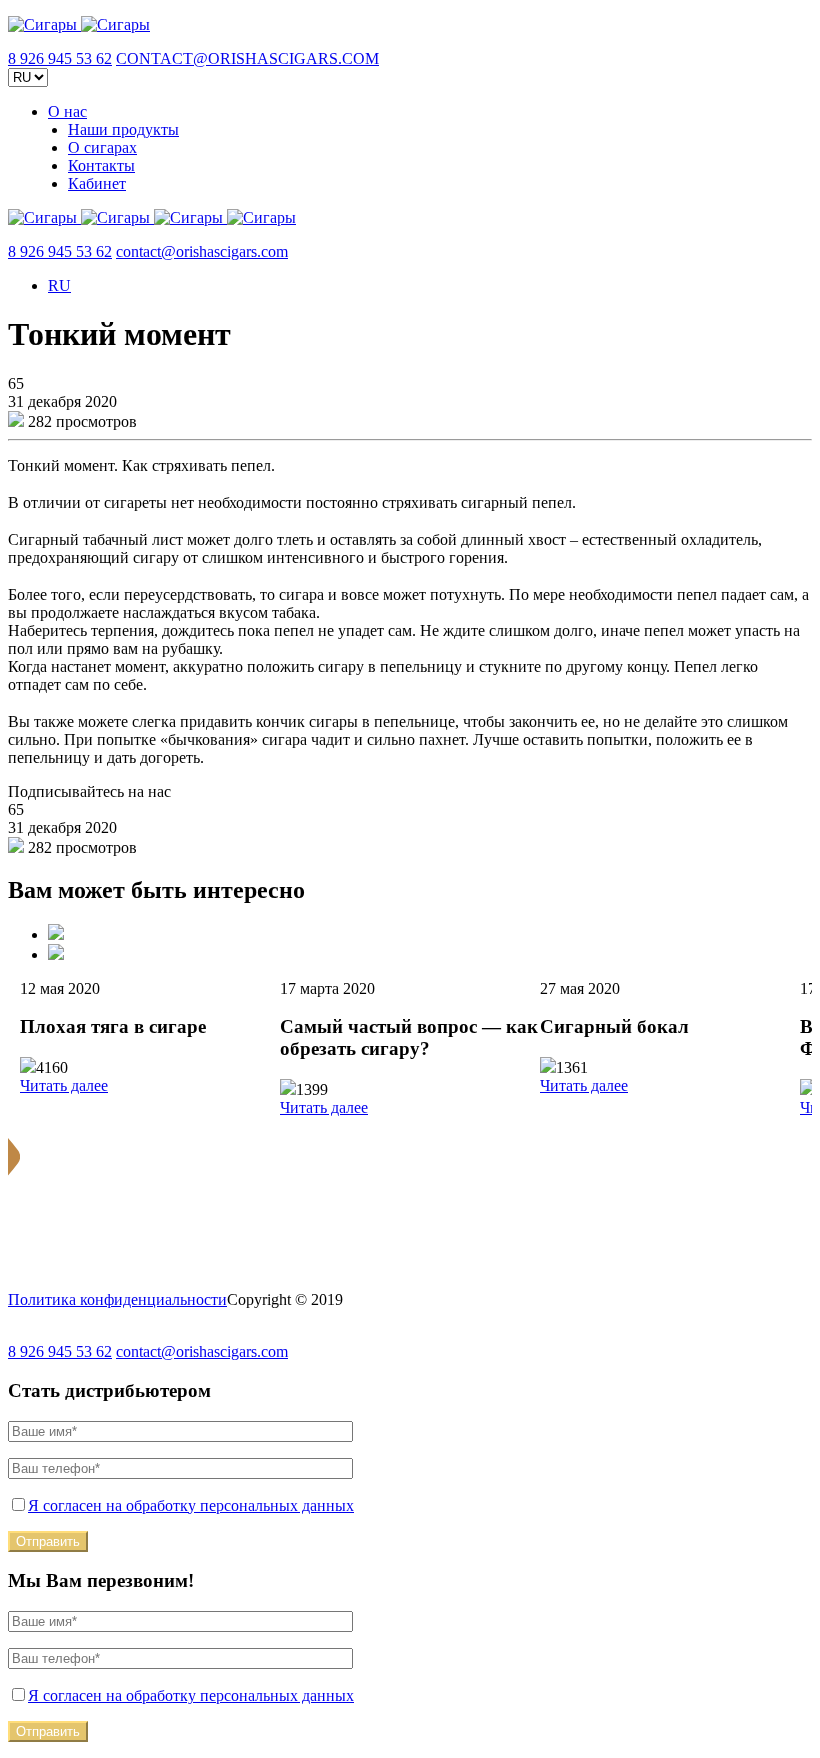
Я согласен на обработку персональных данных (191, 1505)
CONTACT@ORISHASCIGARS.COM (247, 58)
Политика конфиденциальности (117, 1299)
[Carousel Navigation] (410, 944)
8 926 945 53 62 (60, 58)
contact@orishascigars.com (202, 251)
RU (59, 285)
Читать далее (64, 1085)
